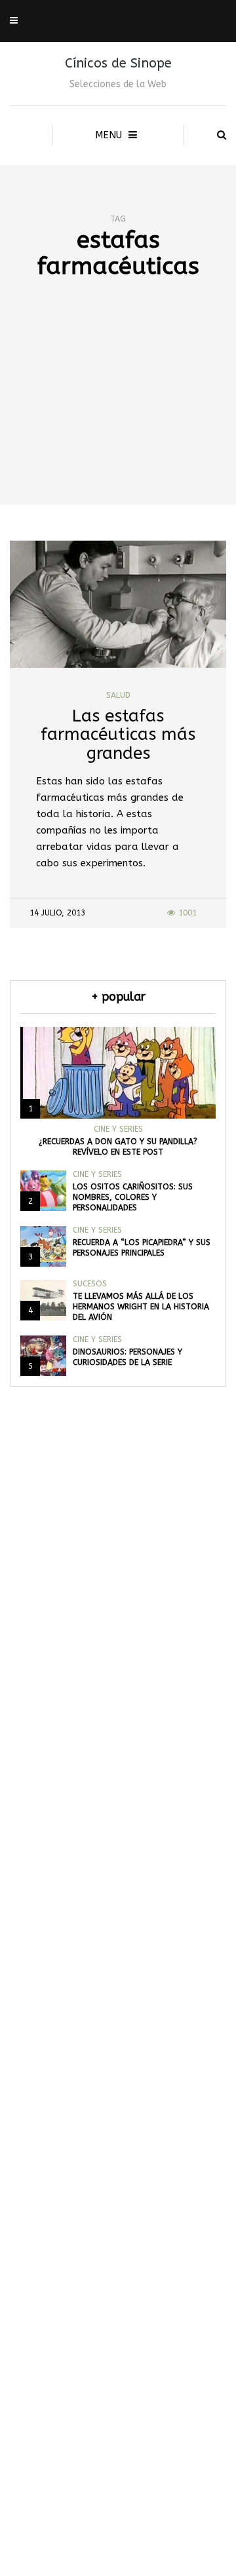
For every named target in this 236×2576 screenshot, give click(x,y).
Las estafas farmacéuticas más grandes (118, 735)
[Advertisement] (118, 415)
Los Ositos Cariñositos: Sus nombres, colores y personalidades (133, 1197)
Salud (118, 695)
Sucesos (90, 1284)
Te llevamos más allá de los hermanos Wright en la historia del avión (141, 1307)
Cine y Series (118, 1129)
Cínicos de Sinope (118, 63)
